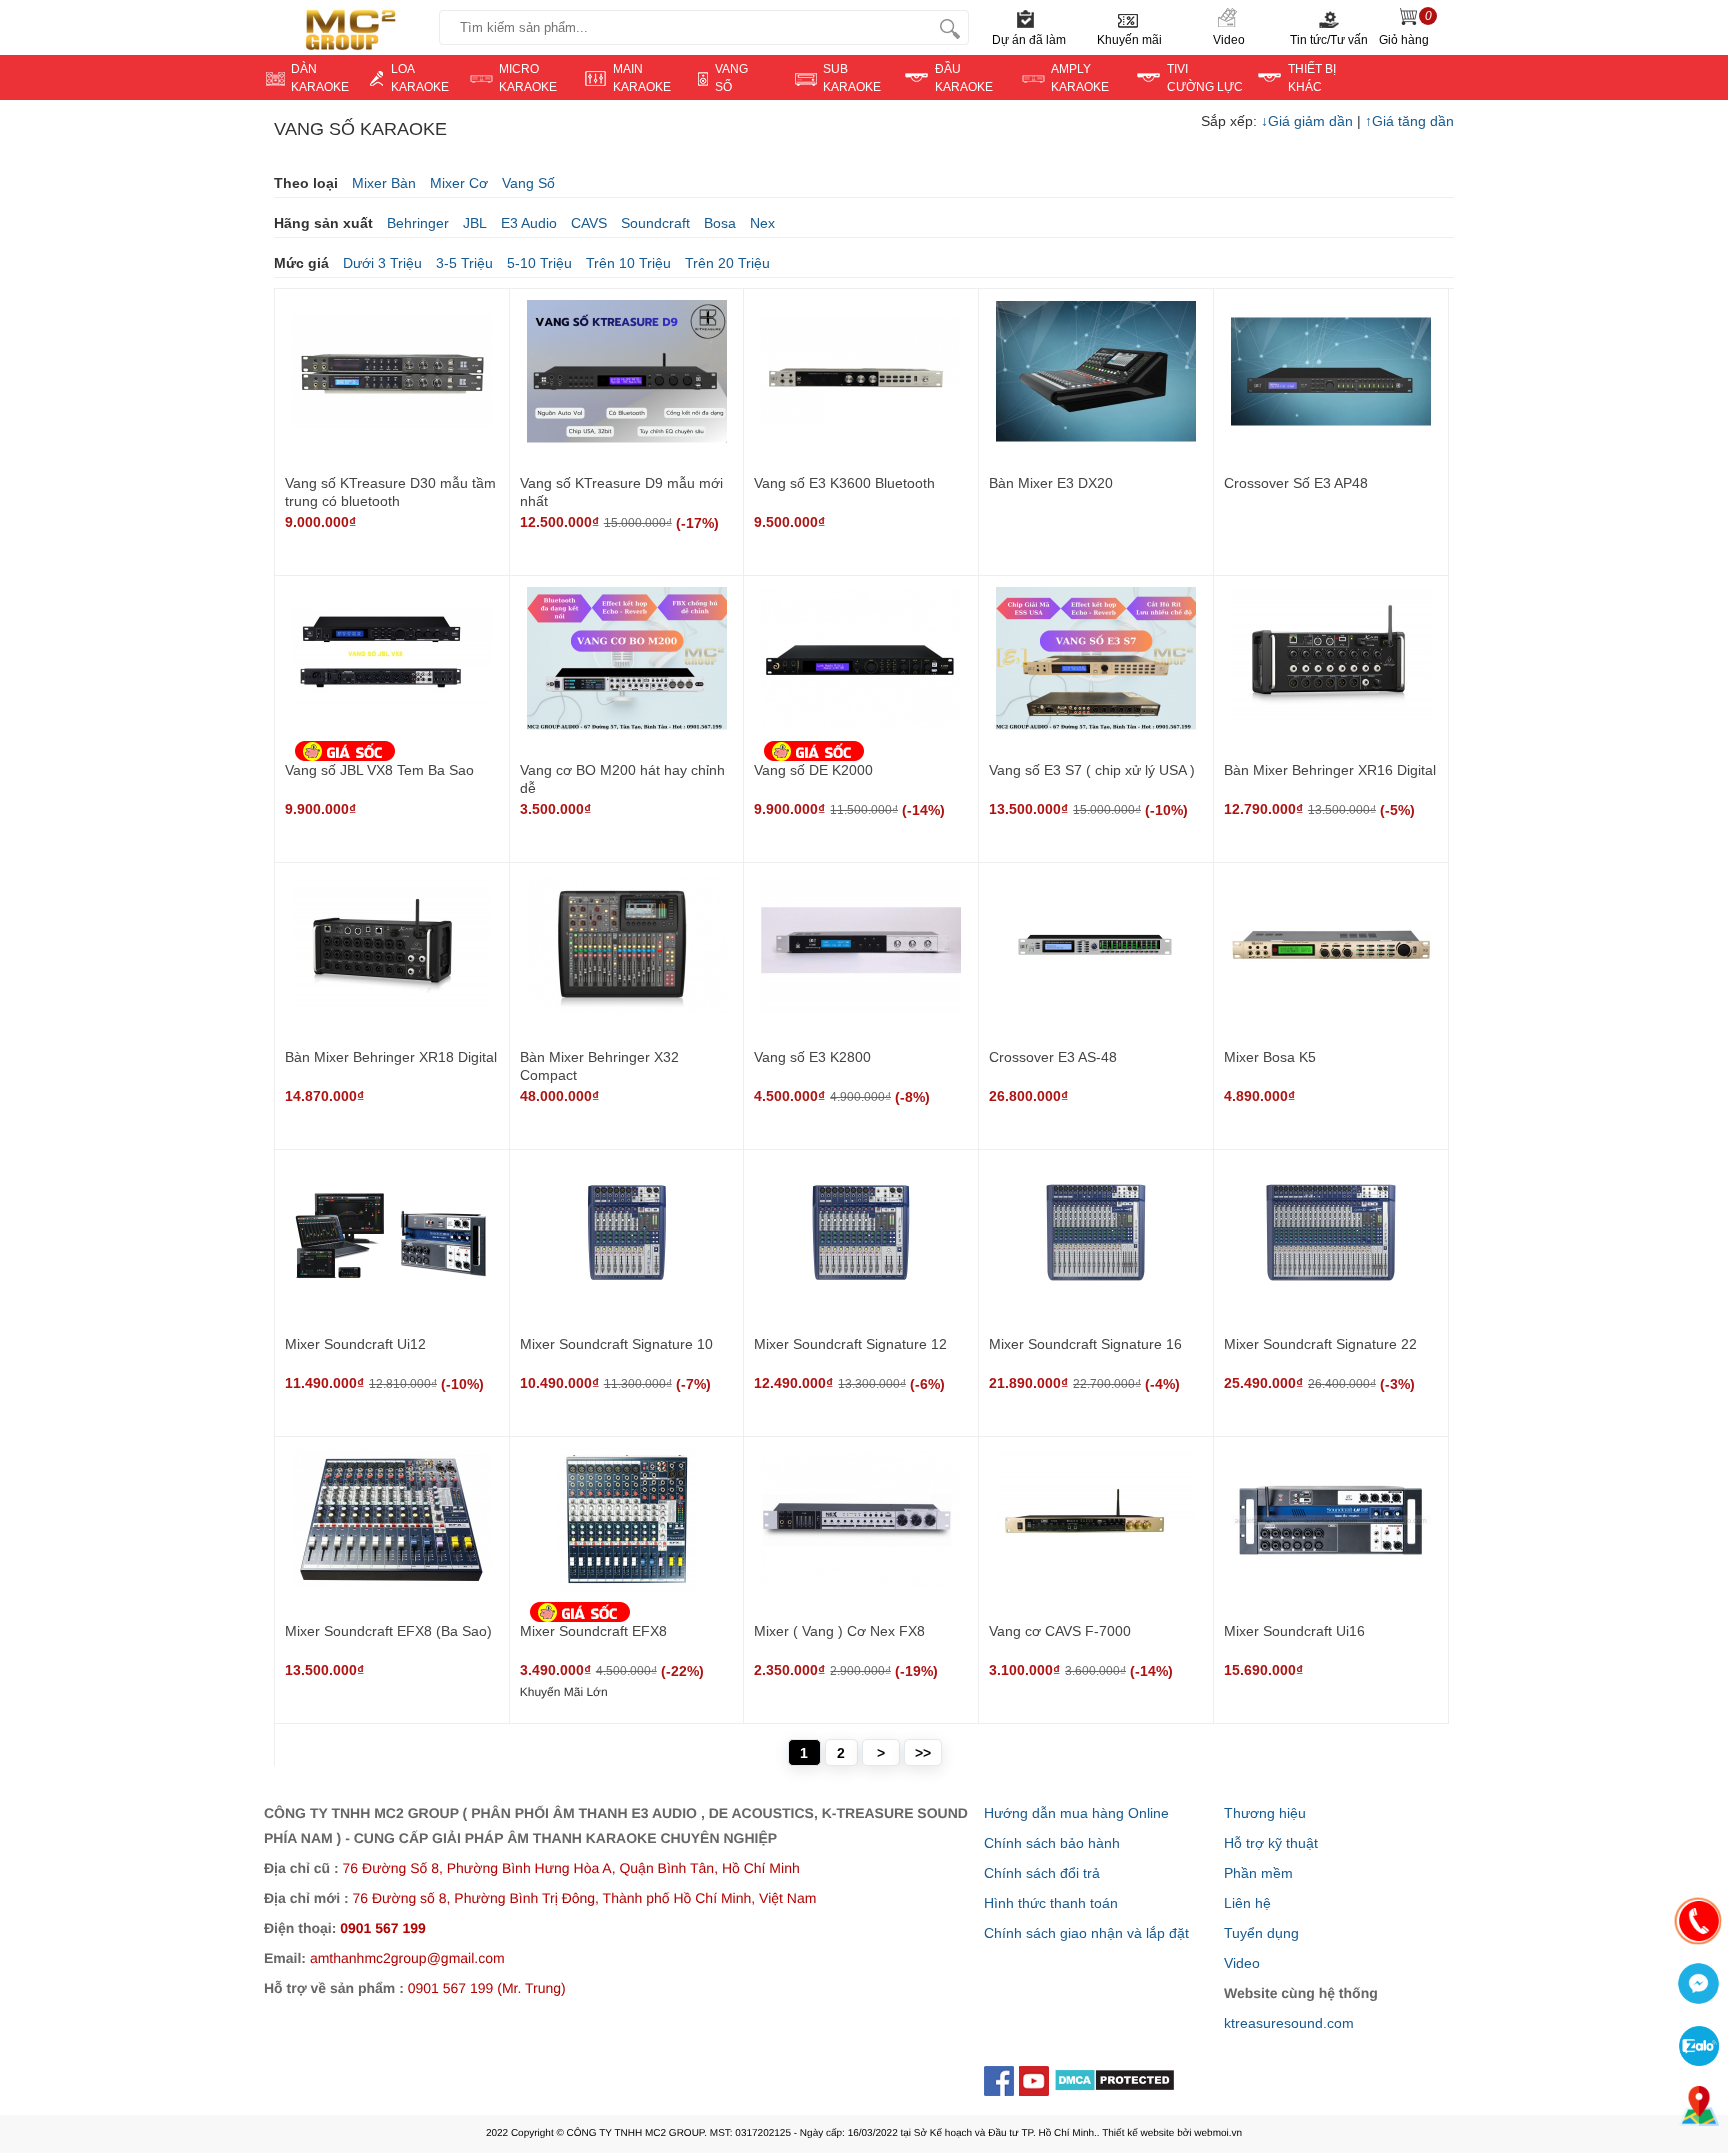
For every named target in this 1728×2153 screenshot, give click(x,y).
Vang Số (528, 183)
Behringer (418, 223)
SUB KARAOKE (852, 78)
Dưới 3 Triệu (382, 263)
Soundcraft (655, 223)
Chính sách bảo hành (1052, 1843)
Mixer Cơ (459, 183)
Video (1229, 40)
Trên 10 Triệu (628, 263)
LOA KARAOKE (420, 78)
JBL (475, 223)
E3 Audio (529, 223)
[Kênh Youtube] (1036, 2078)
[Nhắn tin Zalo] (1698, 2048)
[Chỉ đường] (1698, 2108)
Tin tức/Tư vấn (1329, 40)
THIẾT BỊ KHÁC (1312, 78)
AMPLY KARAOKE (1080, 78)
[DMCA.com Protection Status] (1114, 2084)
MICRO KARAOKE (528, 78)
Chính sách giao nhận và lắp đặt (1086, 1933)
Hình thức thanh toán (1051, 1903)
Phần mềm (1258, 1873)
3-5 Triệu (464, 263)
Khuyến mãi (1129, 40)
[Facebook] (1001, 2078)
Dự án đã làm (1029, 40)
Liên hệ (1247, 1903)
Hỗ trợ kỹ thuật (1271, 1843)
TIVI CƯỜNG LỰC (1205, 78)
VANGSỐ (731, 78)
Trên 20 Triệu (727, 263)
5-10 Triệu (539, 263)
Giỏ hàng (1405, 28)
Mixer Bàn (384, 183)
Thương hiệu (1265, 1813)
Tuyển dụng (1261, 1933)
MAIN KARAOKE (642, 78)
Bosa (720, 223)
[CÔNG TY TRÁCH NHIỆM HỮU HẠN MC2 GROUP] (346, 27)
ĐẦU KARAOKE (964, 78)
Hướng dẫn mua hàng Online (1076, 1813)
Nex (762, 223)
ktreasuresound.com (1289, 2023)
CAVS (589, 223)
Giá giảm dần (1309, 121)
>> (923, 1753)
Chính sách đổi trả (1042, 1873)
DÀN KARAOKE (320, 78)
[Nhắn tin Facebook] (1698, 1985)
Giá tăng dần (1409, 121)
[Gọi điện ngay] (1698, 1923)
